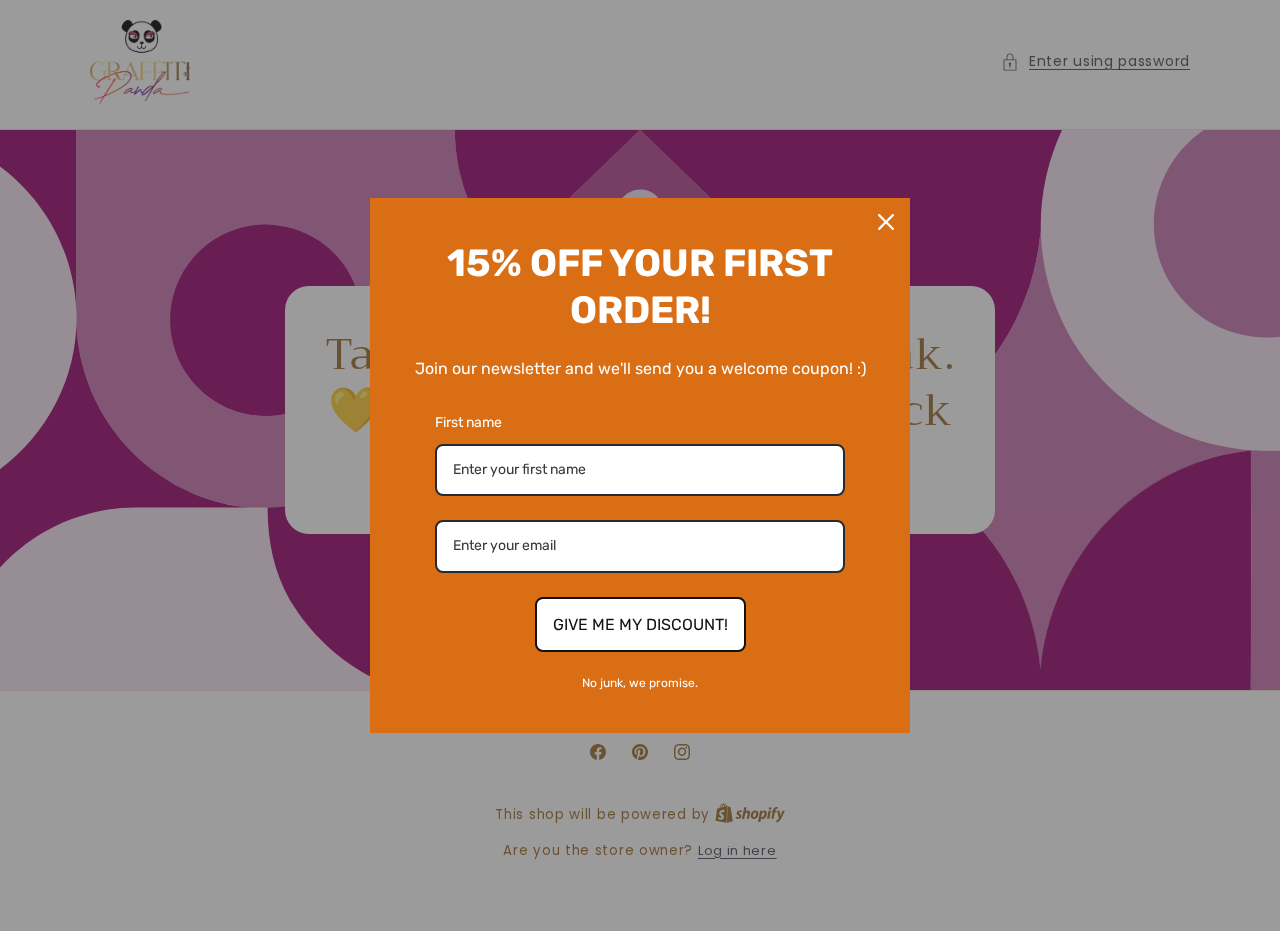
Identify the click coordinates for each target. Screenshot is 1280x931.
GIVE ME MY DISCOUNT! (640, 624)
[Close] (886, 222)
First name (468, 422)
